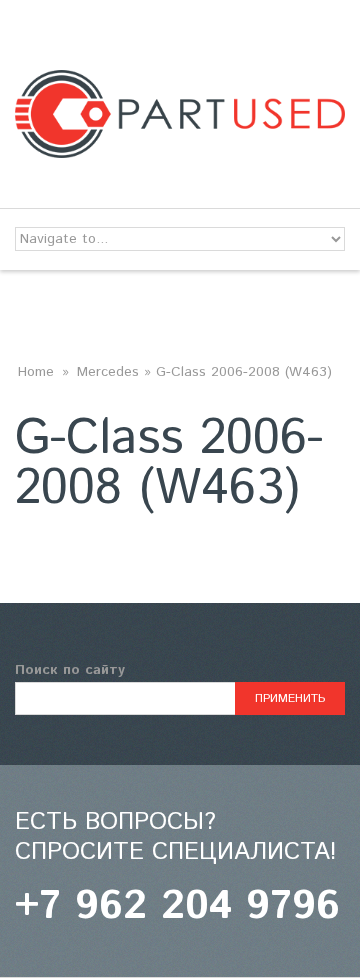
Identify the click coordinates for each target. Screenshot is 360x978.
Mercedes (108, 372)
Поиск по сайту (70, 670)
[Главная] (180, 82)
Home (36, 372)
